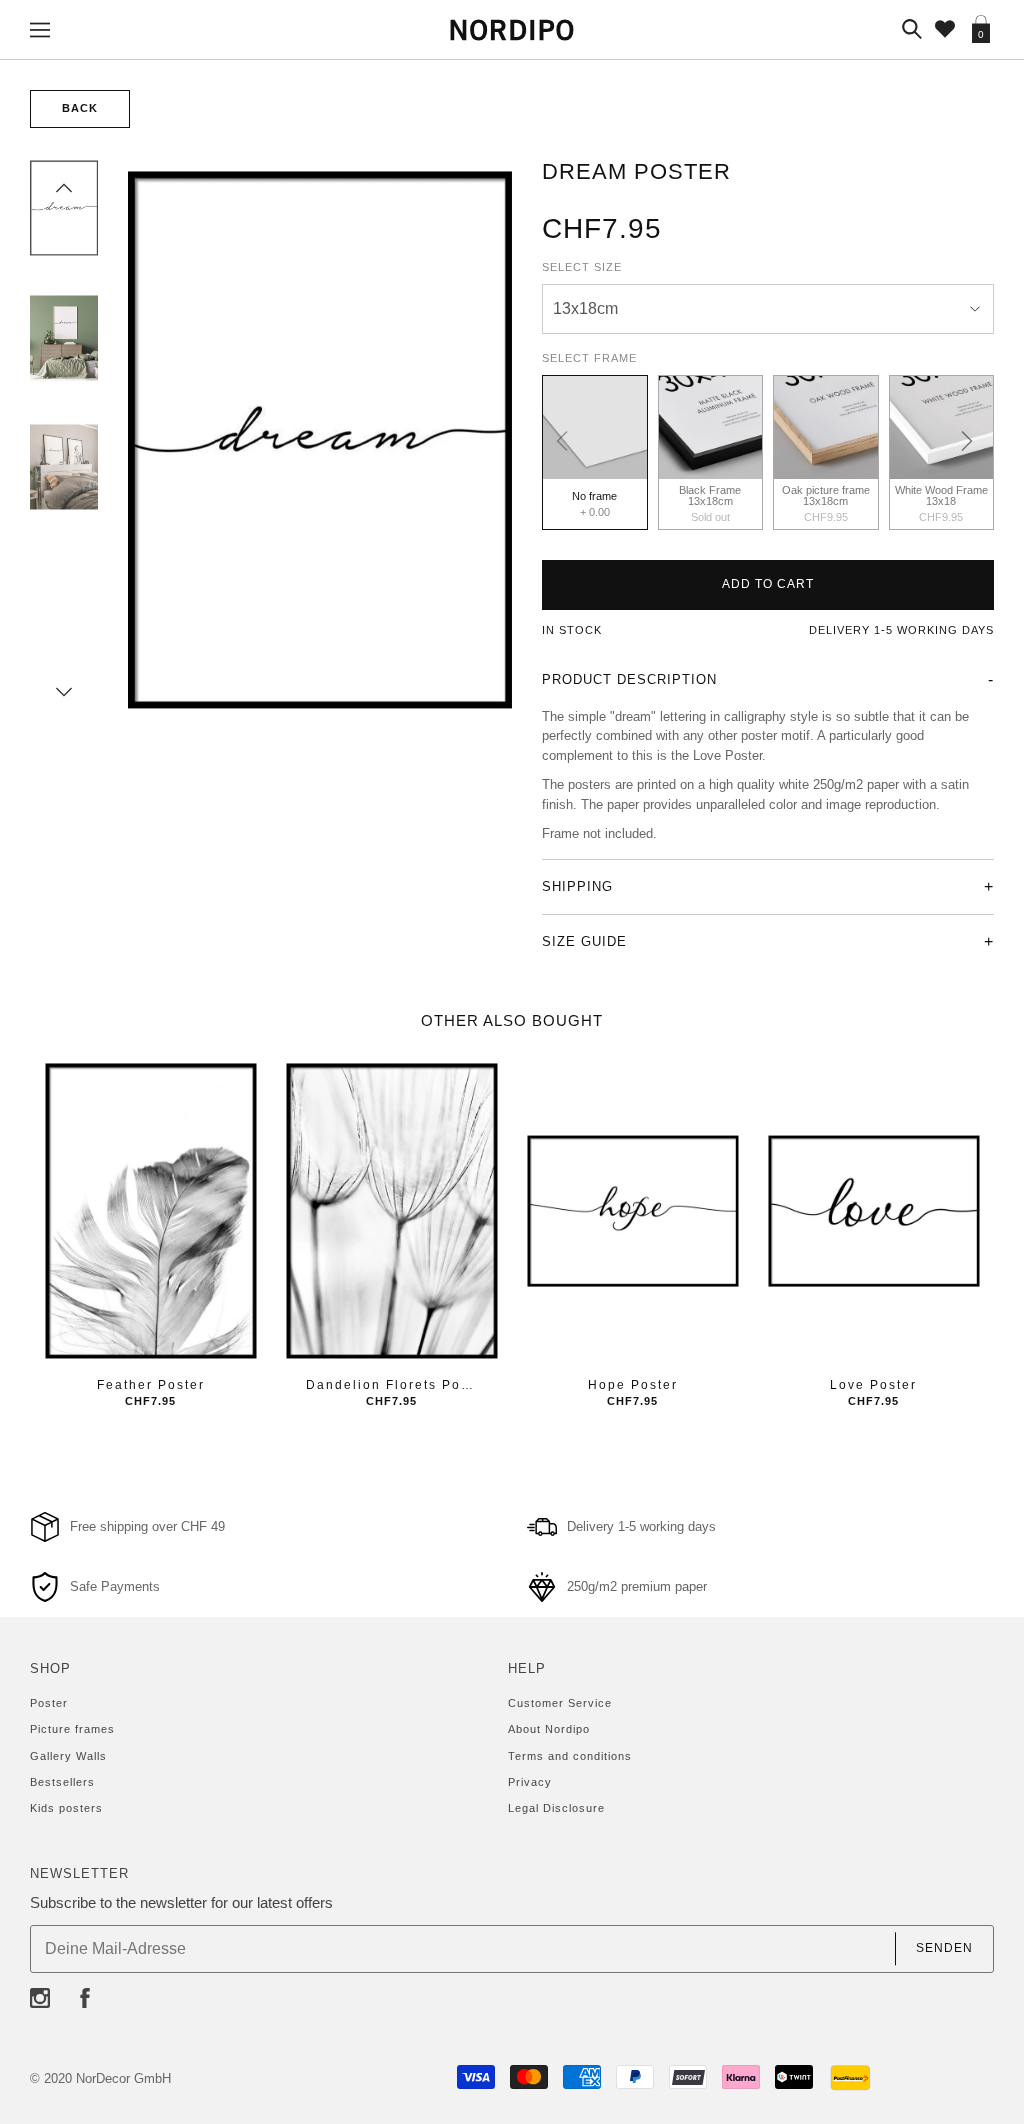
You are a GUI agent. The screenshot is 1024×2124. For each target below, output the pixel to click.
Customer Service (560, 1703)
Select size (582, 267)
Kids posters (66, 1808)
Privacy (530, 1782)
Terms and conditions (570, 1756)
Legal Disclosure (556, 1808)
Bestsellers (62, 1782)
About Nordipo (549, 1729)
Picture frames (72, 1729)
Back (80, 108)
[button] (64, 188)
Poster (49, 1703)
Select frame (589, 358)
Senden (944, 1948)
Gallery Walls (68, 1756)
